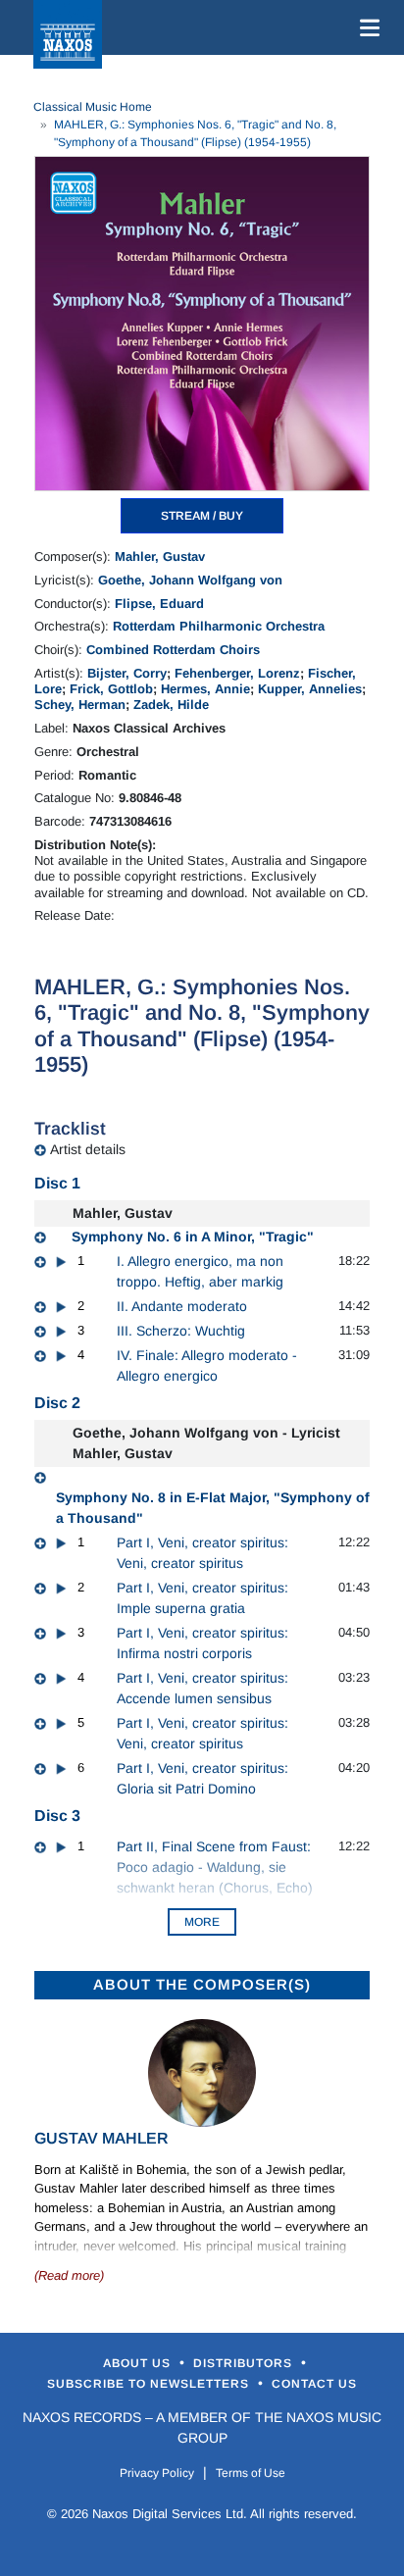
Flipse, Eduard (159, 604)
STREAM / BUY (202, 516)
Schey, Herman (80, 705)
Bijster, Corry (127, 673)
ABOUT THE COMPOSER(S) (202, 1984)
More (202, 1922)
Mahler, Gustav (160, 556)
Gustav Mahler (101, 2138)
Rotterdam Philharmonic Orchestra (219, 626)
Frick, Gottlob (111, 689)
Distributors (245, 2363)
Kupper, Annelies (310, 689)
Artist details (88, 1149)
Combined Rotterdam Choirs (173, 650)
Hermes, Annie (205, 689)
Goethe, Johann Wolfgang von (190, 580)
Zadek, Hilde (171, 705)
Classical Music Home (93, 107)
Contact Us (314, 2384)
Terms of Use (251, 2473)
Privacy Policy (157, 2473)
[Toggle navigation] (366, 27)
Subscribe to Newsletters (150, 2384)
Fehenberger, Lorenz (237, 673)
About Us (139, 2363)
